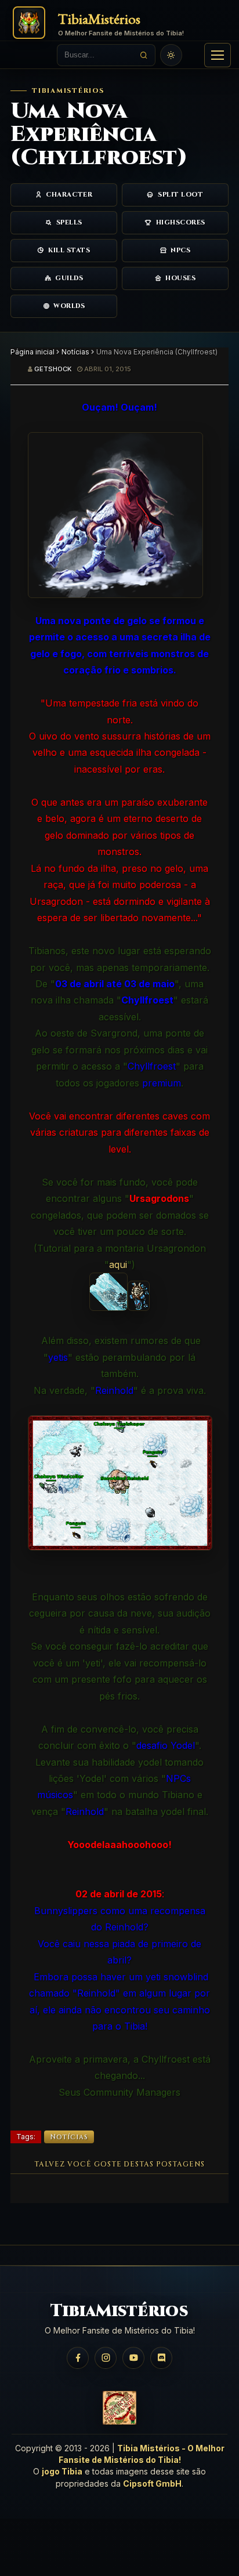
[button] (218, 55)
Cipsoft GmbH (152, 2483)
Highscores (181, 222)
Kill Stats (69, 250)
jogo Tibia (62, 2471)
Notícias (75, 352)
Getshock (53, 369)
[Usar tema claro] (171, 55)
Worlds (69, 306)
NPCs (180, 250)
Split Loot (181, 195)
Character (69, 195)
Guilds (69, 278)
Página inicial (32, 352)
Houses (180, 278)
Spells (69, 222)
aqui (118, 1265)
